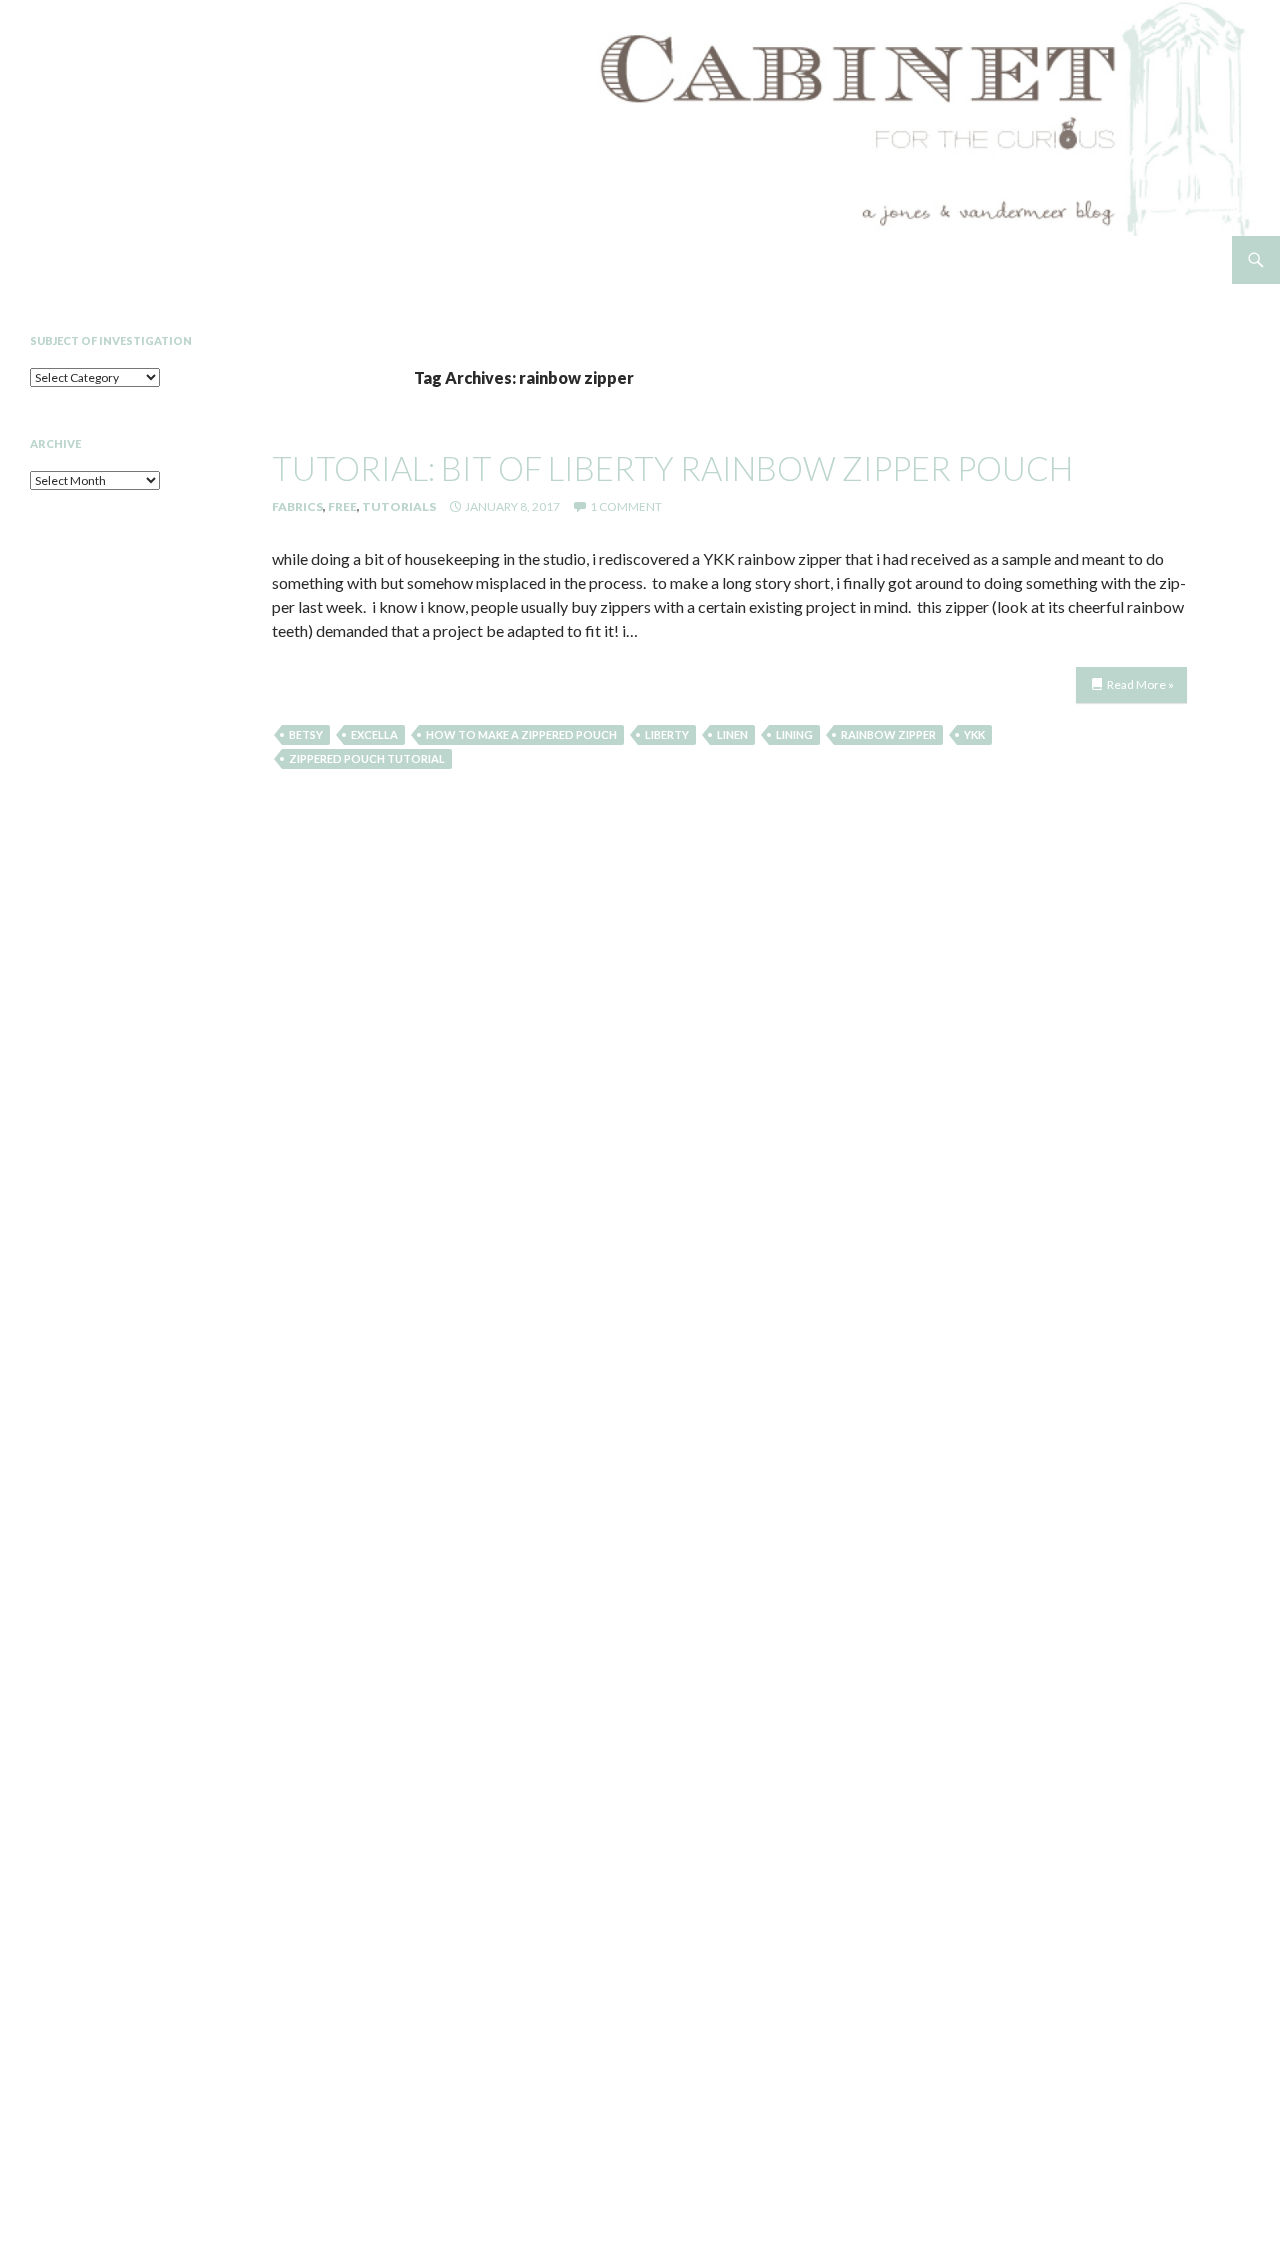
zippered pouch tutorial (367, 758)
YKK (974, 734)
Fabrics (297, 506)
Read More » (1140, 684)
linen (732, 734)
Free (342, 506)
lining (794, 734)
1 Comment (626, 506)
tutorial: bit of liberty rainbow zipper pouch (672, 468)
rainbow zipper (888, 734)
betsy (306, 734)
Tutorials (399, 506)
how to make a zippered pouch (521, 734)
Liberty (667, 734)
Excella (374, 734)
